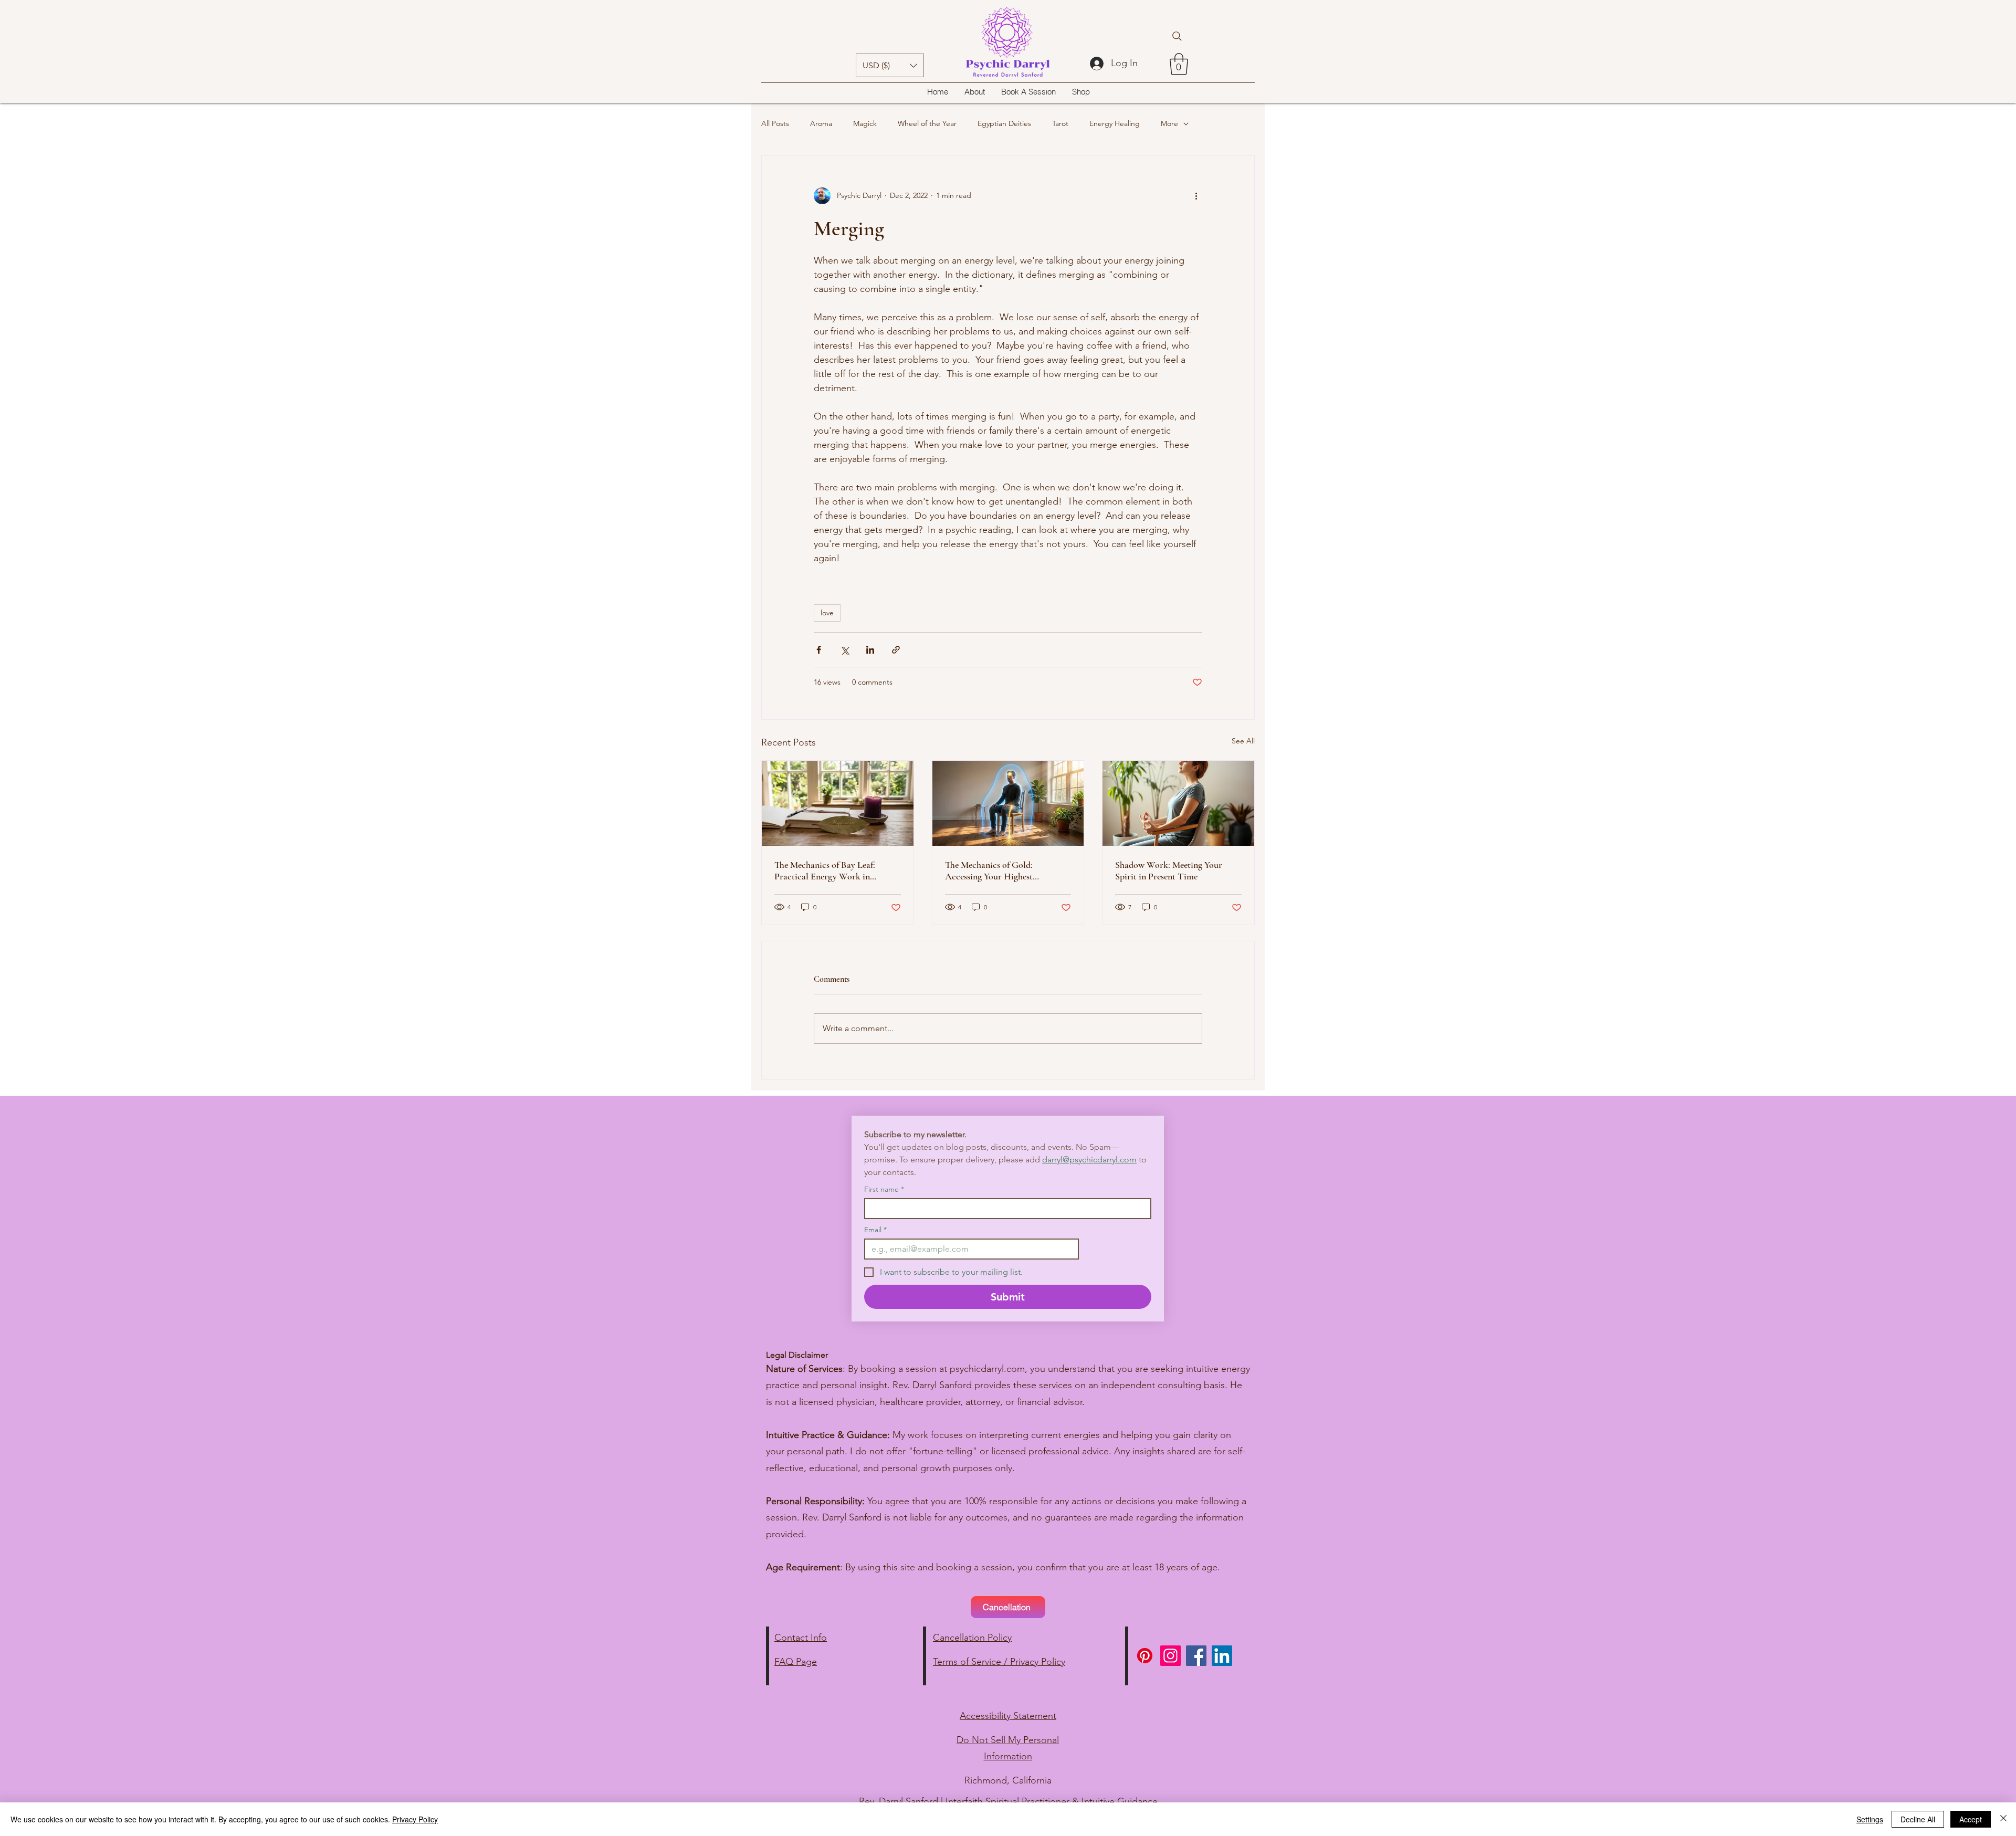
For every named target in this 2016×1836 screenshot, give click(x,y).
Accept (1971, 1819)
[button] (890, 65)
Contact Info (801, 1638)
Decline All (1918, 1819)
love (827, 613)
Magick (865, 123)
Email (875, 1230)
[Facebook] (1196, 1656)
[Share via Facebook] (819, 650)
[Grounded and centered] (1008, 803)
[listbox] (890, 65)
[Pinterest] (1145, 1656)
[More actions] (1196, 196)
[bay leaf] (838, 803)
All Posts (775, 123)
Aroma (821, 123)
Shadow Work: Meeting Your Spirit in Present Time (1169, 870)
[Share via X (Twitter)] (844, 650)
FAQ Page (796, 1662)
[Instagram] (1170, 1656)
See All (1243, 741)
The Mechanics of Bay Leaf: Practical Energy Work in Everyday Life (825, 870)
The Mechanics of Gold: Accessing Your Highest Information (989, 870)
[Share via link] (896, 650)
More (1169, 123)
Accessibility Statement (1008, 1716)
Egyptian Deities (1004, 123)
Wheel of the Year (927, 123)
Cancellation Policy (972, 1638)
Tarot (1060, 123)
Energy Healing (1115, 123)
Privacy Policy (415, 1819)
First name (884, 1189)
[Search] (1177, 36)
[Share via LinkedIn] (870, 650)
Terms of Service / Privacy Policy (999, 1662)
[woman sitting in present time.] (1178, 803)
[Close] (2003, 1819)
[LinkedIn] (1222, 1656)
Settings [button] (1870, 1819)
